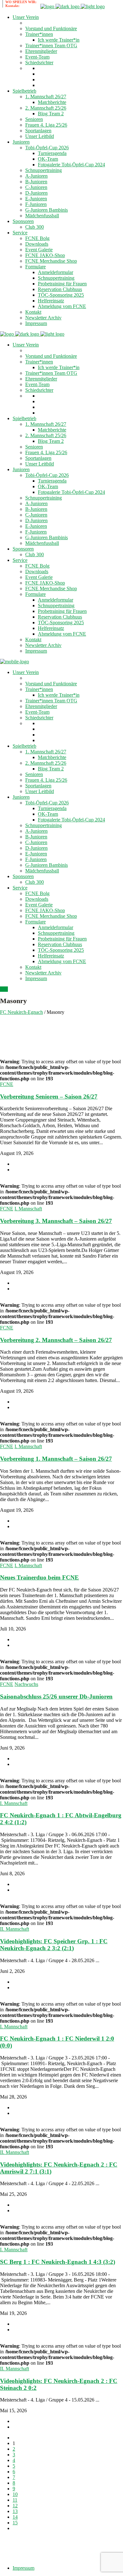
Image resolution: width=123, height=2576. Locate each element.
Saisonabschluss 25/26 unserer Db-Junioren (56, 1696)
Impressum (23, 2568)
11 (15, 2500)
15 (15, 2523)
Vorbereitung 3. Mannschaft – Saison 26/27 (56, 1221)
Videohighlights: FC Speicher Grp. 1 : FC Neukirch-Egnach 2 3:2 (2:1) (54, 1945)
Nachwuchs (26, 1684)
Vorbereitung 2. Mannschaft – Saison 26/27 (56, 1340)
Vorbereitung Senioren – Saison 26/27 (49, 1097)
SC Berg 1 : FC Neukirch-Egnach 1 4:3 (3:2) (58, 2262)
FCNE (7, 1084)
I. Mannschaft (28, 1209)
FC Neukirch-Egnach (21, 1012)
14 (15, 2517)
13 (15, 2511)
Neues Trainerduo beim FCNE (39, 1577)
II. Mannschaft (15, 1929)
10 (15, 2494)
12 (15, 2506)
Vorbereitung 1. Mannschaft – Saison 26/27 (56, 1459)
